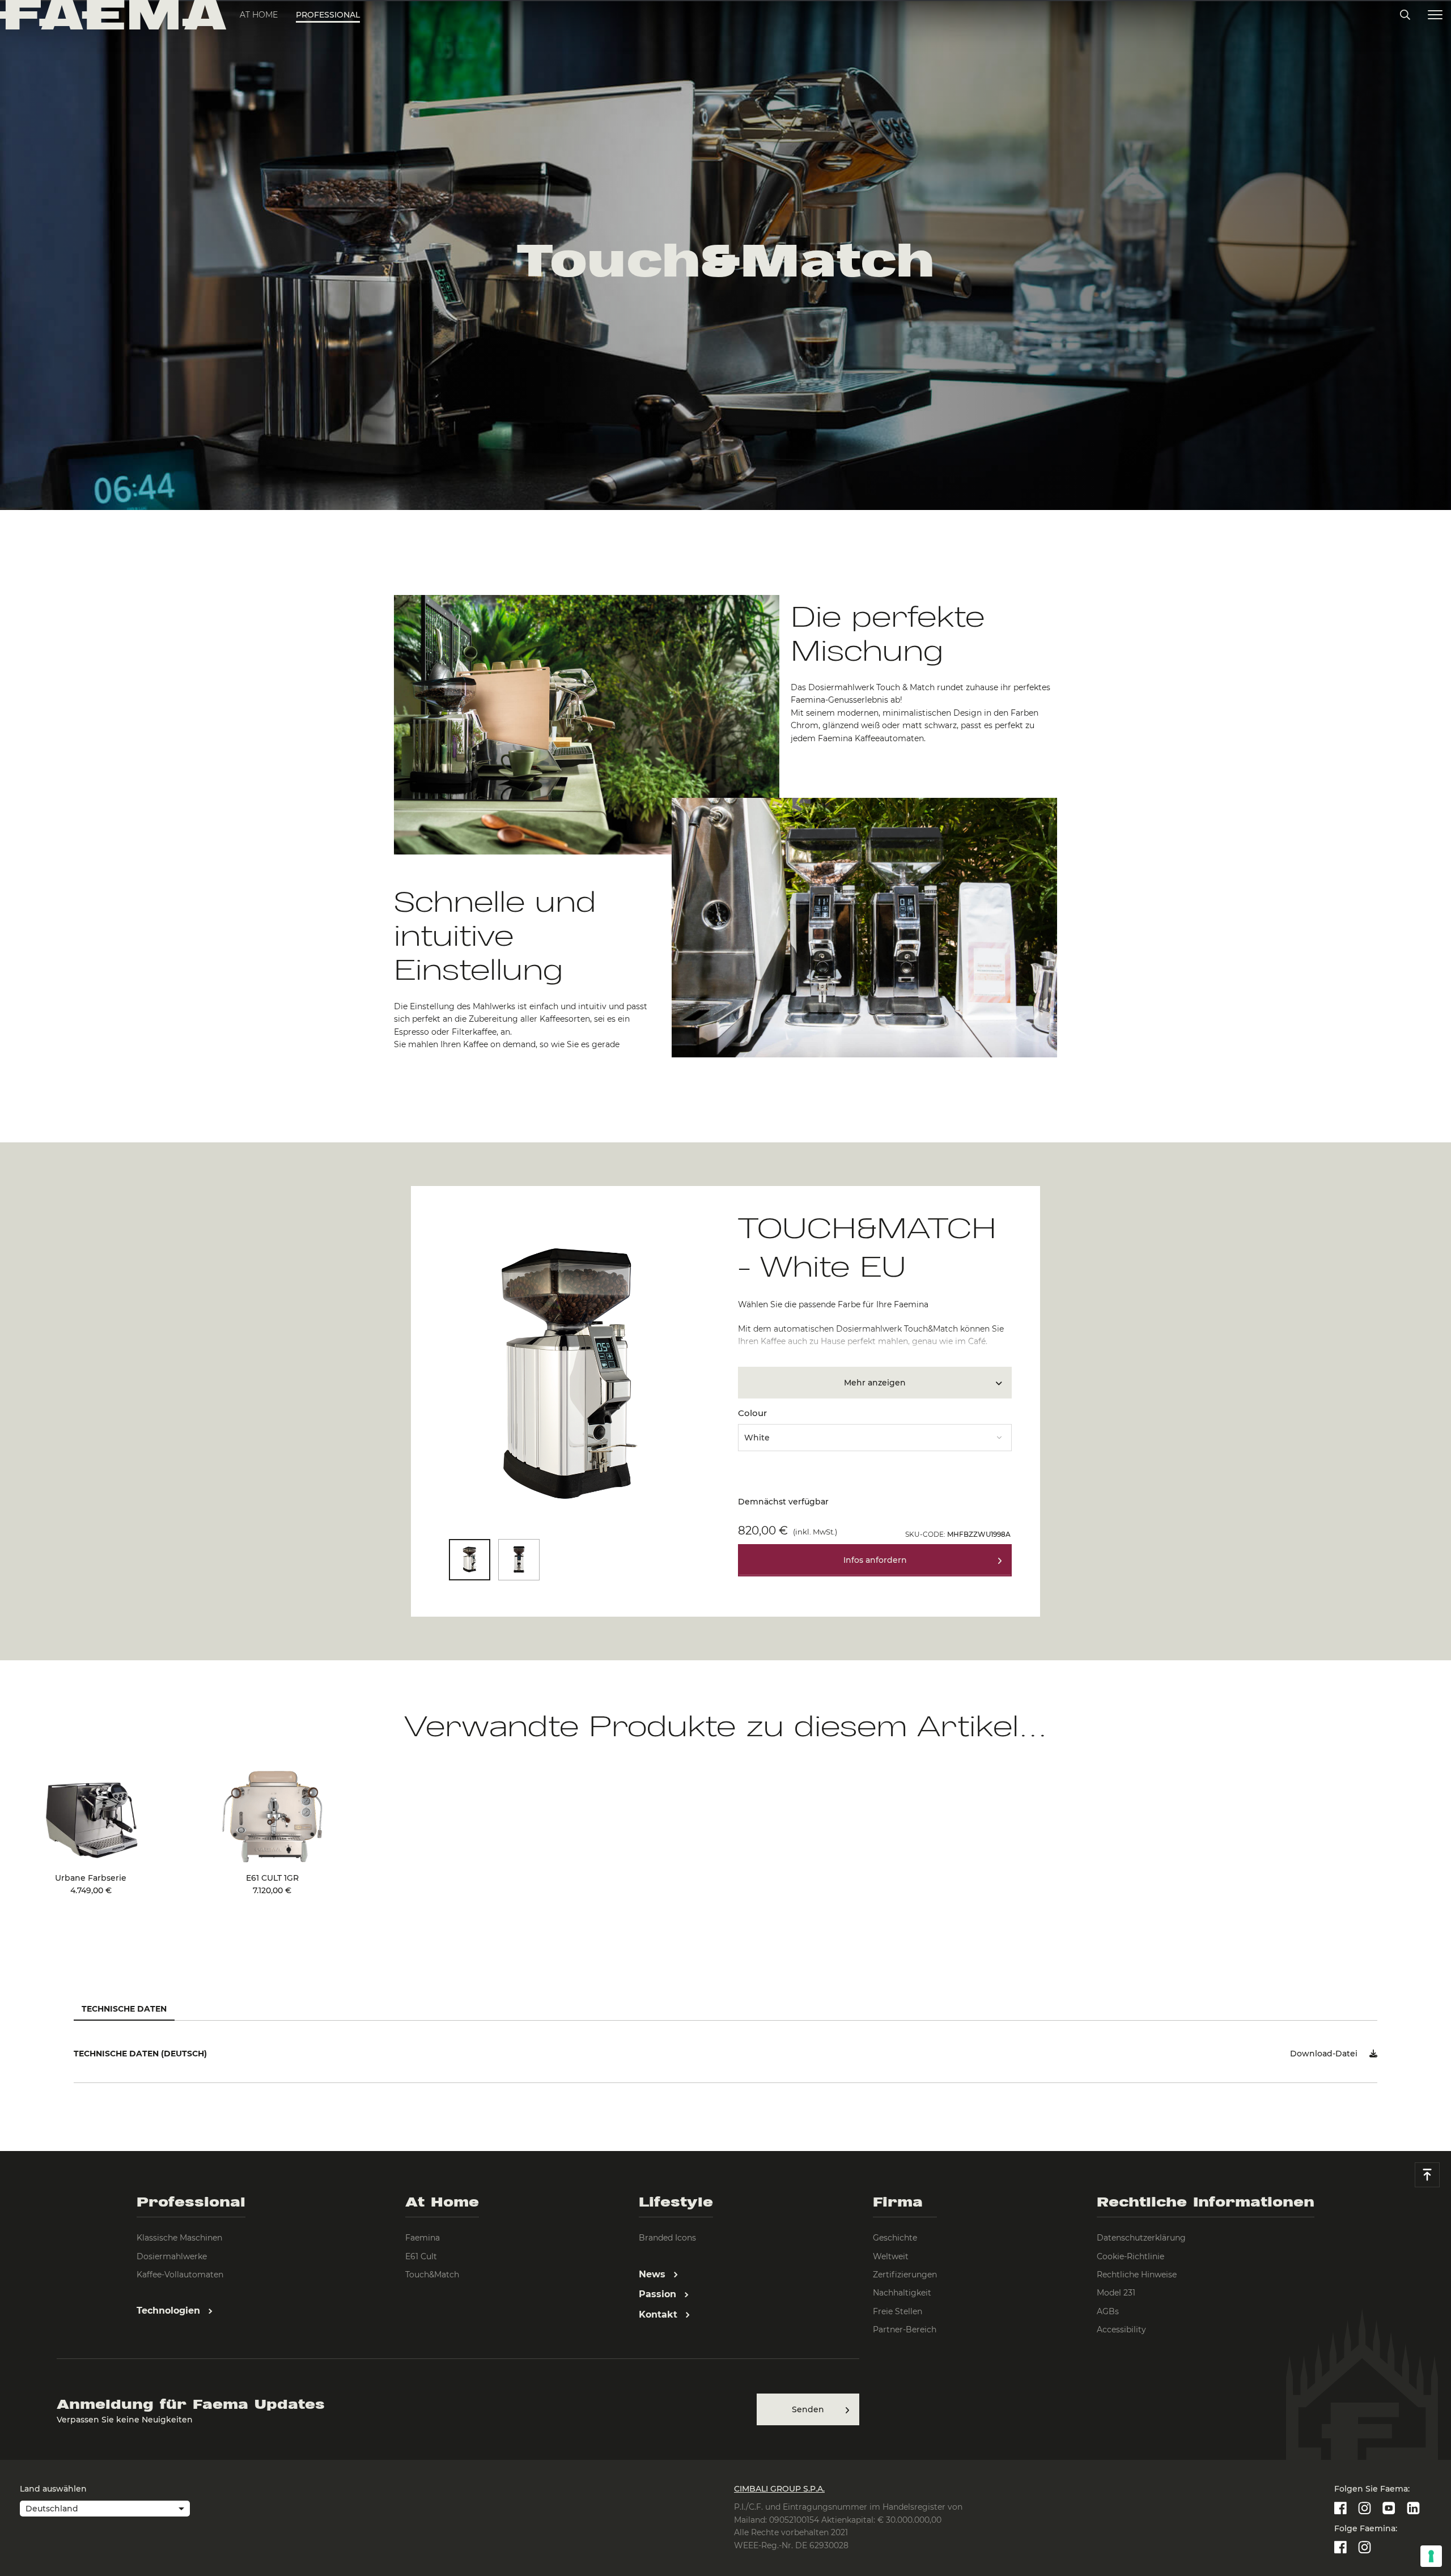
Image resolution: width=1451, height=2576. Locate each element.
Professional (328, 15)
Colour (752, 1413)
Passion (659, 2294)
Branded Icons (667, 2238)
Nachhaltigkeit (902, 2293)
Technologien (170, 2311)
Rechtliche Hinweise (1137, 2275)
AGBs (1108, 2311)
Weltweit (891, 2256)
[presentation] (725, 1288)
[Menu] (1435, 15)
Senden (808, 2409)
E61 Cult (421, 2256)
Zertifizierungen (905, 2275)
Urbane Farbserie (91, 1884)
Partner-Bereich (905, 2330)
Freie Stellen (898, 2311)
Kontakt (659, 2314)
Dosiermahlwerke (172, 2256)
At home (259, 15)
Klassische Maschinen (179, 2238)
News (654, 2274)
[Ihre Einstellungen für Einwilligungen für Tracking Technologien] (1431, 2556)
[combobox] (875, 1434)
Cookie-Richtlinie (1130, 2256)
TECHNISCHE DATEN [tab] (124, 2009)
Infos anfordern (875, 1560)
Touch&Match (432, 2275)
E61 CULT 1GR (272, 1884)
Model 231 (1116, 2293)
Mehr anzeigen (875, 1383)
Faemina (423, 2238)
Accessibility (1121, 2330)
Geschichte (895, 2238)
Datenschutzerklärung (1141, 2238)
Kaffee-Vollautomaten (180, 2275)
